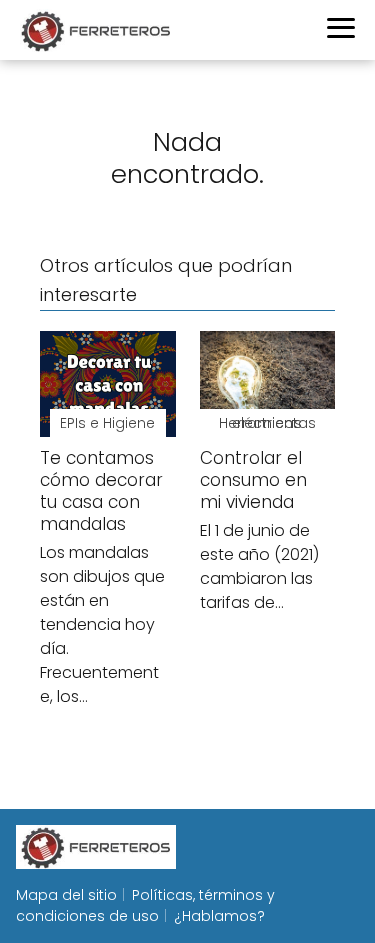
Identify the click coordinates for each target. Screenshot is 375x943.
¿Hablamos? (219, 916)
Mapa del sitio (66, 895)
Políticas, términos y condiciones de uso (145, 905)
